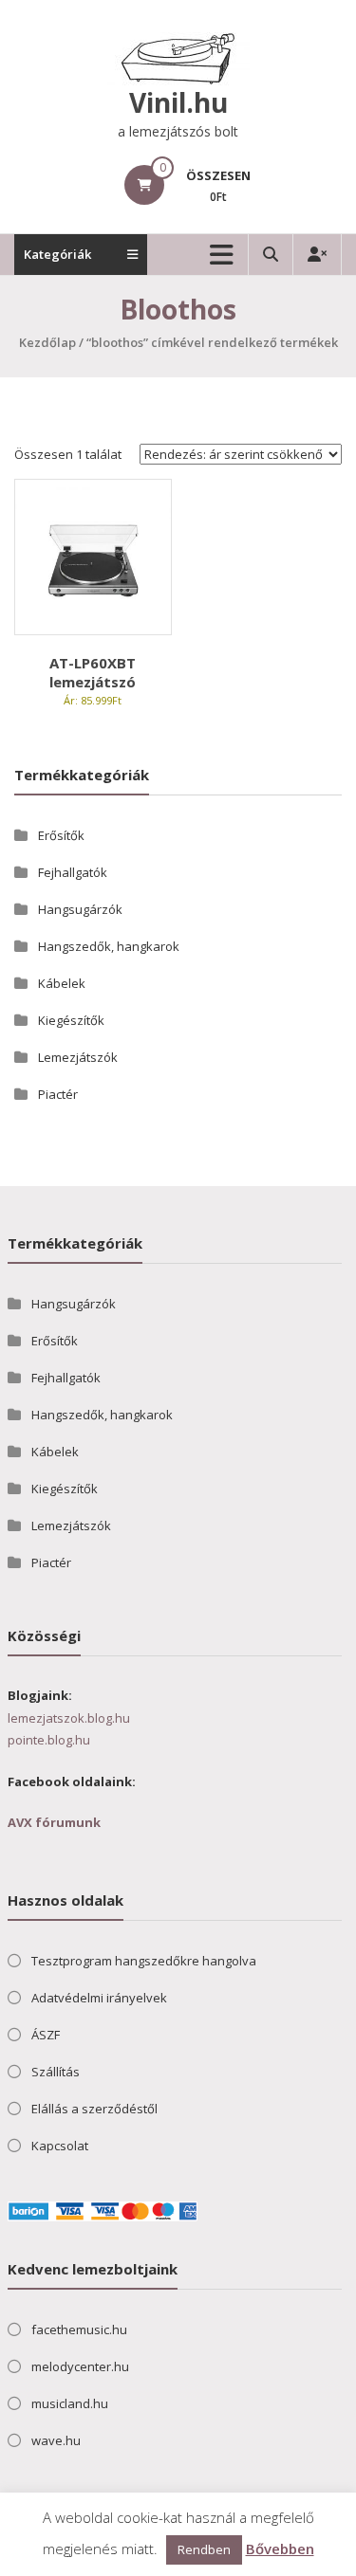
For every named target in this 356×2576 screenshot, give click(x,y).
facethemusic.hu (79, 2329)
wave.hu (56, 2440)
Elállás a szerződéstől (94, 2109)
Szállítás (56, 2072)
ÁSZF (46, 2035)
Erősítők (61, 835)
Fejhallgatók (73, 872)
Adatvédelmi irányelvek (99, 1998)
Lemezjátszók (78, 1057)
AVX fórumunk (54, 1822)
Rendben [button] (204, 2549)
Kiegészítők (71, 1020)
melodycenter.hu (80, 2366)
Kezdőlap (47, 342)
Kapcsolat (60, 2146)
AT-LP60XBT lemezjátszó (93, 672)
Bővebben (280, 2549)
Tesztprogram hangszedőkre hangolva (144, 1961)
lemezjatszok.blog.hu (69, 1718)
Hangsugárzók (80, 909)
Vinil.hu (178, 102)
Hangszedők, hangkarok (109, 946)
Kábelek (62, 983)
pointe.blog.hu (49, 1740)
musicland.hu (70, 2403)
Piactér (58, 1094)
